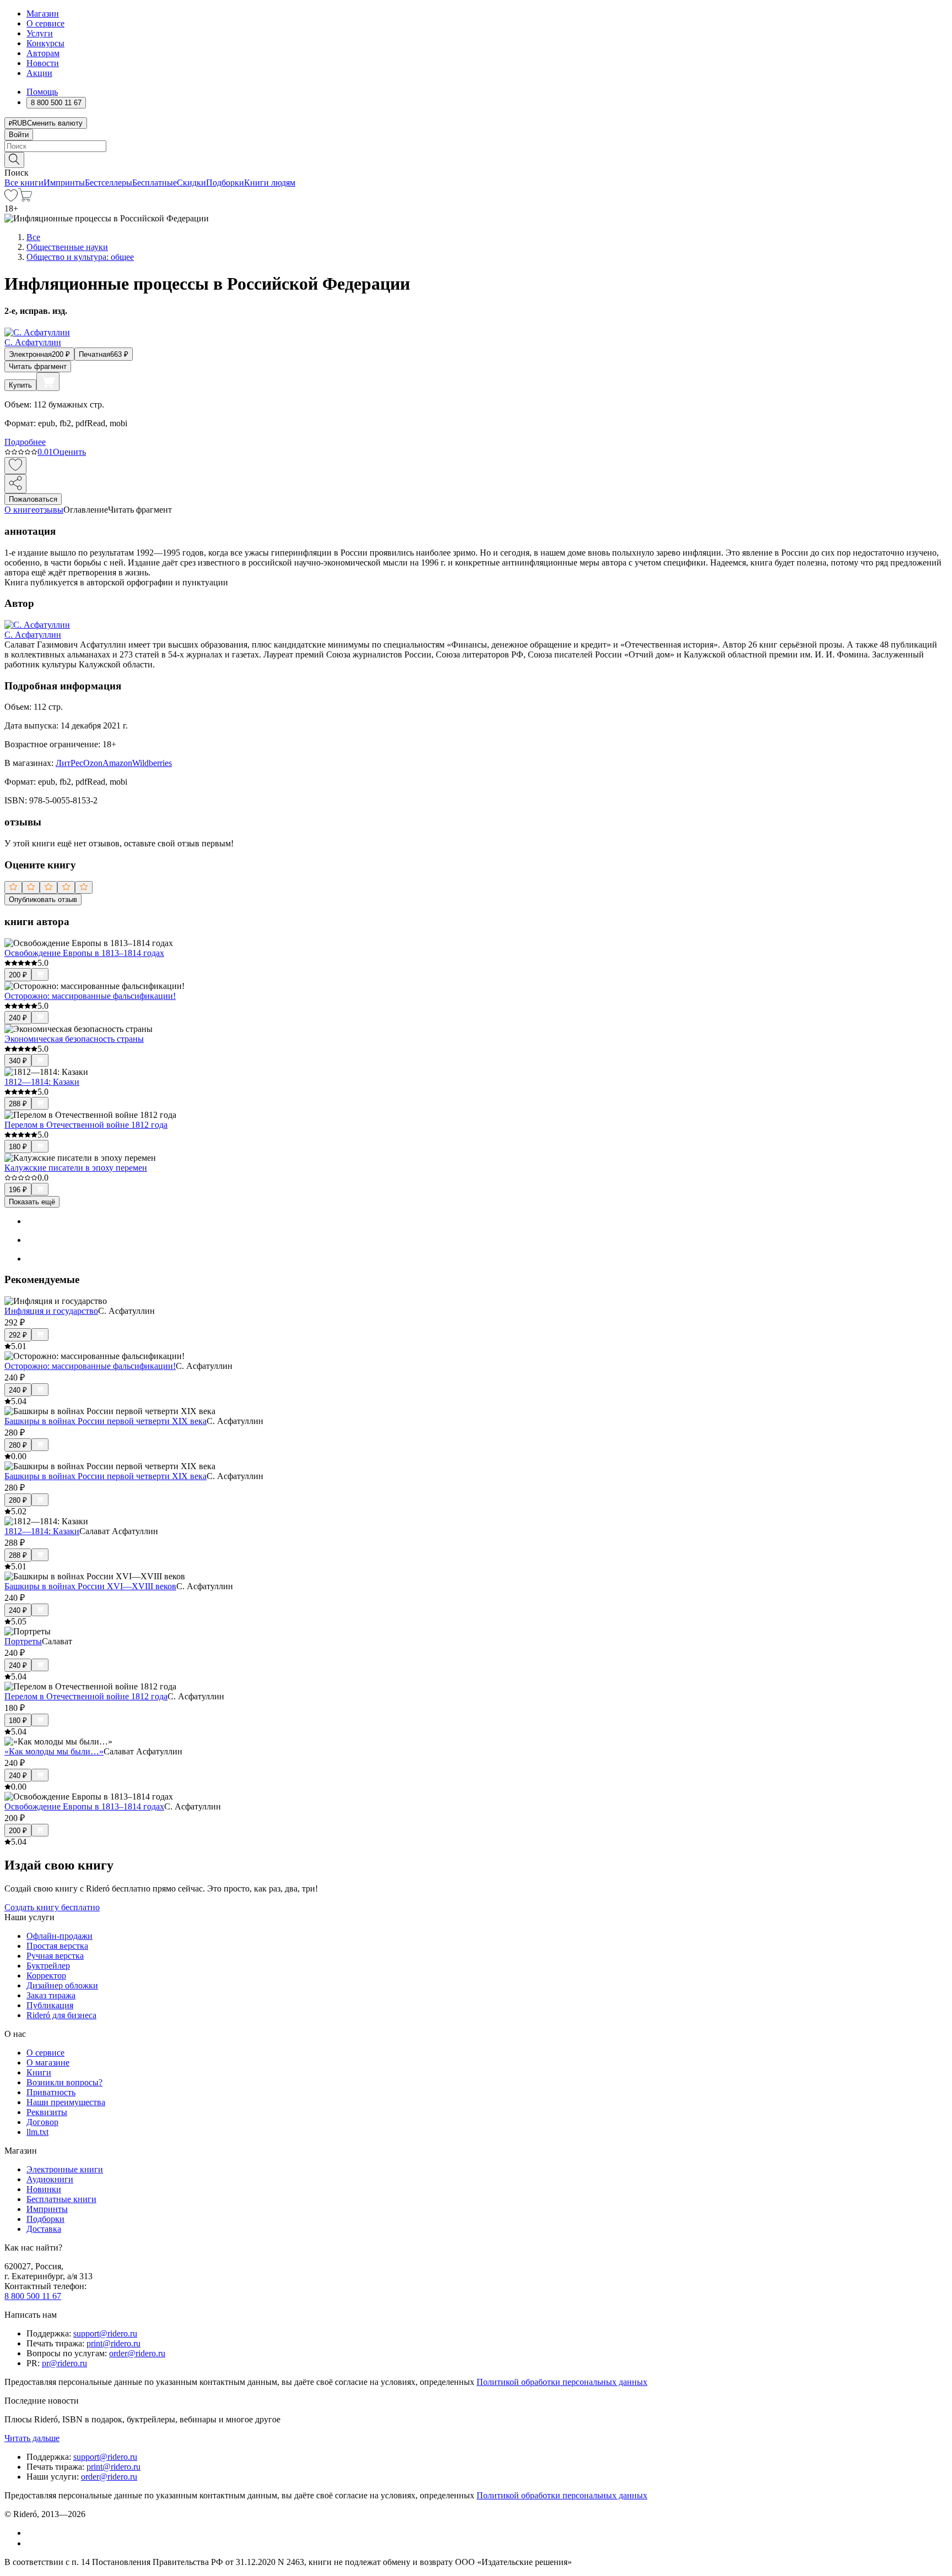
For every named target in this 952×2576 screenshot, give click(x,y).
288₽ (18, 1104)
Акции (39, 73)
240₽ (18, 1018)
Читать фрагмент (38, 366)
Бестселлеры (109, 183)
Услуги (40, 33)
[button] (476, 159)
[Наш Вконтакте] (32, 2533)
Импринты (64, 183)
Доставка (44, 2229)
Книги (39, 2072)
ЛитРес (69, 763)
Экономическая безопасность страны (74, 1039)
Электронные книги (65, 2169)
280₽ (18, 1445)
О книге (20, 510)
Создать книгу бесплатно (52, 1907)
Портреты (23, 1641)
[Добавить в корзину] (48, 382)
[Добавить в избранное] (15, 466)
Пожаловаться (33, 499)
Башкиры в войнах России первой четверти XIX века (106, 1421)
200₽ (18, 975)
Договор (42, 2122)
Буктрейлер (48, 1966)
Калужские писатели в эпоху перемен (76, 1168)
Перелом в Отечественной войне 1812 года (86, 1125)
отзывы (49, 510)
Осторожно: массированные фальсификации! (90, 996)
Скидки (191, 183)
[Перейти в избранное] (11, 199)
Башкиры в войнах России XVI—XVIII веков (90, 1586)
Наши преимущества (66, 2102)
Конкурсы (45, 43)
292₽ (18, 1335)
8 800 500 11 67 (33, 2296)
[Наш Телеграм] (31, 2543)
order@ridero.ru (137, 2353)
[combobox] (476, 146)
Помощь (42, 92)
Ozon (93, 763)
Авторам (43, 53)
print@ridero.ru (113, 2343)
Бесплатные (155, 183)
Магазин (43, 13)
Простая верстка (57, 1946)
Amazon (117, 763)
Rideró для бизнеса (61, 2015)
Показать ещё (32, 1202)
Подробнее (25, 442)
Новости (43, 63)
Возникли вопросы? (64, 2082)
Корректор (46, 1976)
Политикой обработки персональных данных (562, 2382)
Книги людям (270, 183)
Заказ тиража (51, 1995)
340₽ (18, 1061)
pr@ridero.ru (64, 2363)
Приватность (51, 2092)
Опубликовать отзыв (43, 900)
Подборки (225, 183)
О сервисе (45, 23)
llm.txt (37, 2132)
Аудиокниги (50, 2179)
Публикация (50, 2005)
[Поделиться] (15, 484)
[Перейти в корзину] (25, 199)
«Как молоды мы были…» (54, 1751)
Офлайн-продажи (59, 1936)
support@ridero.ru (105, 2333)
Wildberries (152, 763)
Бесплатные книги (61, 2199)
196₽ (18, 1190)
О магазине (48, 2063)
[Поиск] (14, 160)
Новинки (44, 2189)
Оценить (69, 452)
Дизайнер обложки (62, 1985)
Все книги (24, 183)
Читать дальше (32, 2438)
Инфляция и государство (51, 1311)
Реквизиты (47, 2112)
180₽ (18, 1147)
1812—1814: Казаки (42, 1082)
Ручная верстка (55, 1956)
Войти (19, 135)
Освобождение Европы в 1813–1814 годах (84, 953)
